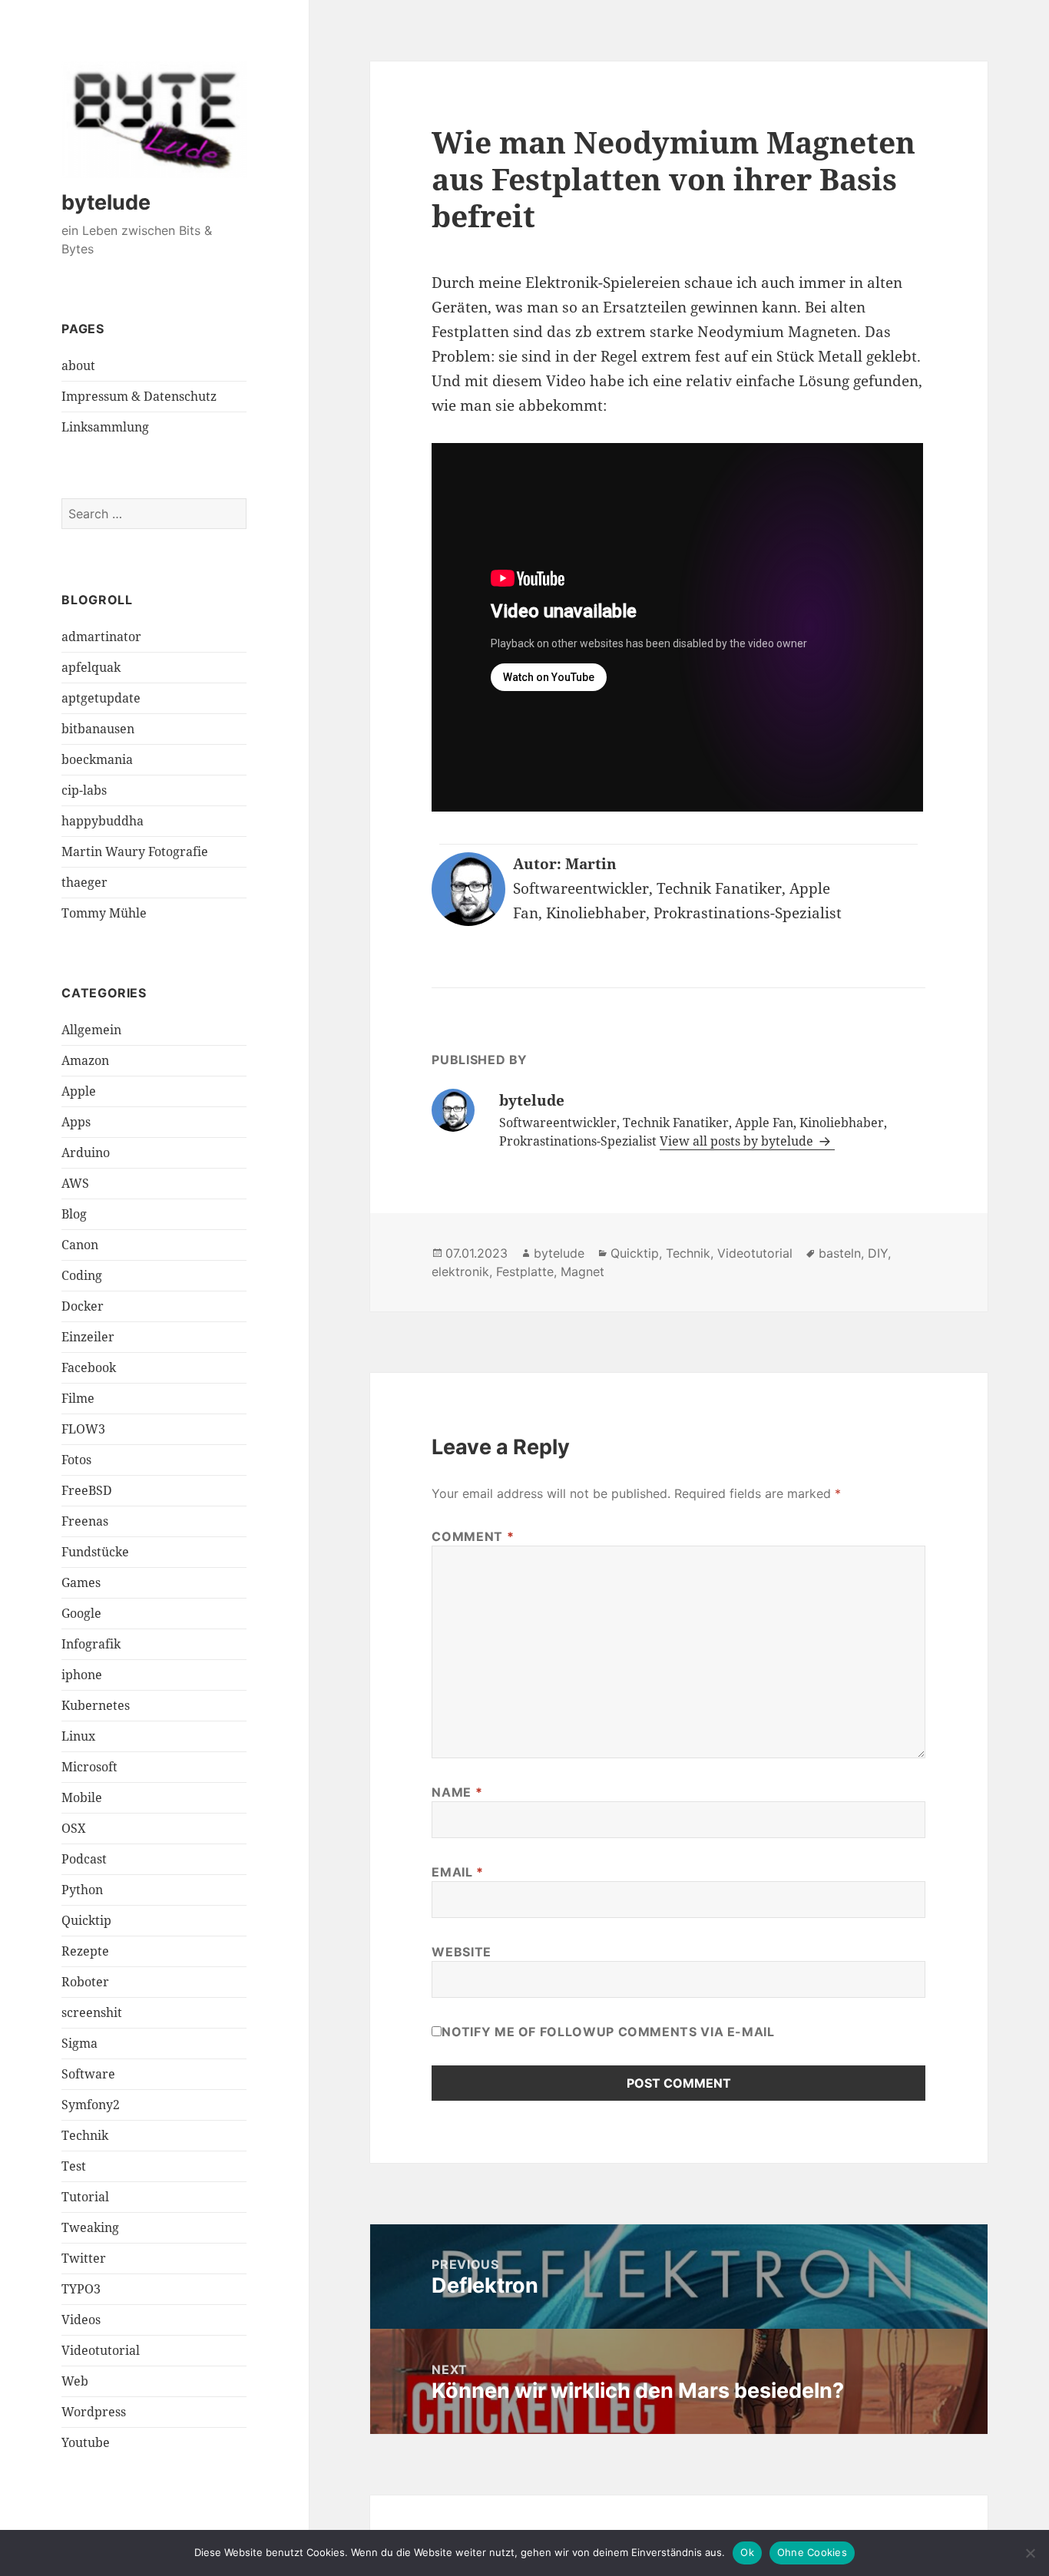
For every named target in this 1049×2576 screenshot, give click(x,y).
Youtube (86, 2442)
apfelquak (91, 667)
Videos (81, 2320)
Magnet (582, 1271)
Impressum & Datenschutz (139, 396)
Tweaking (90, 2227)
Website (461, 1952)
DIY (878, 1253)
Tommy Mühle (104, 913)
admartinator (101, 637)
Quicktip (86, 1920)
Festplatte (525, 1271)
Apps (76, 1122)
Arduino (86, 1152)
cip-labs (84, 790)
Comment (473, 1536)
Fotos (76, 1460)
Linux (78, 1736)
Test (74, 2166)
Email (457, 1872)
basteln (840, 1253)
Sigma (79, 2043)
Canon (80, 1245)
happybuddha (103, 821)
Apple (79, 1091)
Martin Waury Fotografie (135, 852)
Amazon (85, 1060)
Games (81, 1582)
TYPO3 (81, 2289)
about (78, 365)
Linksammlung (105, 427)
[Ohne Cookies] (1030, 2553)
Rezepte (85, 1951)
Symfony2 (91, 2105)
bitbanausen (98, 729)
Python (82, 1890)
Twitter (84, 2258)
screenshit (92, 2012)
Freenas (85, 1521)
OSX (74, 1828)
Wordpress (94, 2412)
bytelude (106, 202)
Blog (74, 1214)
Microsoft (89, 1767)
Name (457, 1792)
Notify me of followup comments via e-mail (608, 2032)
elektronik (460, 1271)
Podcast (84, 1859)
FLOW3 (83, 1429)
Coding (82, 1275)
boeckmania (97, 759)
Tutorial (85, 2197)
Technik (85, 2135)
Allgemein (91, 1030)
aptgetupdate (101, 698)
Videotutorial (101, 2350)
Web (75, 2381)
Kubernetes (96, 1705)
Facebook (89, 1367)
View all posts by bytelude (738, 1141)
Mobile (82, 1797)
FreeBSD (87, 1490)
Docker (83, 1306)
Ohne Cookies (812, 2552)
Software (88, 2074)
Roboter (85, 1982)
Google (81, 1613)
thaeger (84, 882)
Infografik (91, 1644)
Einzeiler (88, 1337)
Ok (747, 2552)
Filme (78, 1398)
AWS (75, 1183)
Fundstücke (95, 1552)
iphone (82, 1675)
